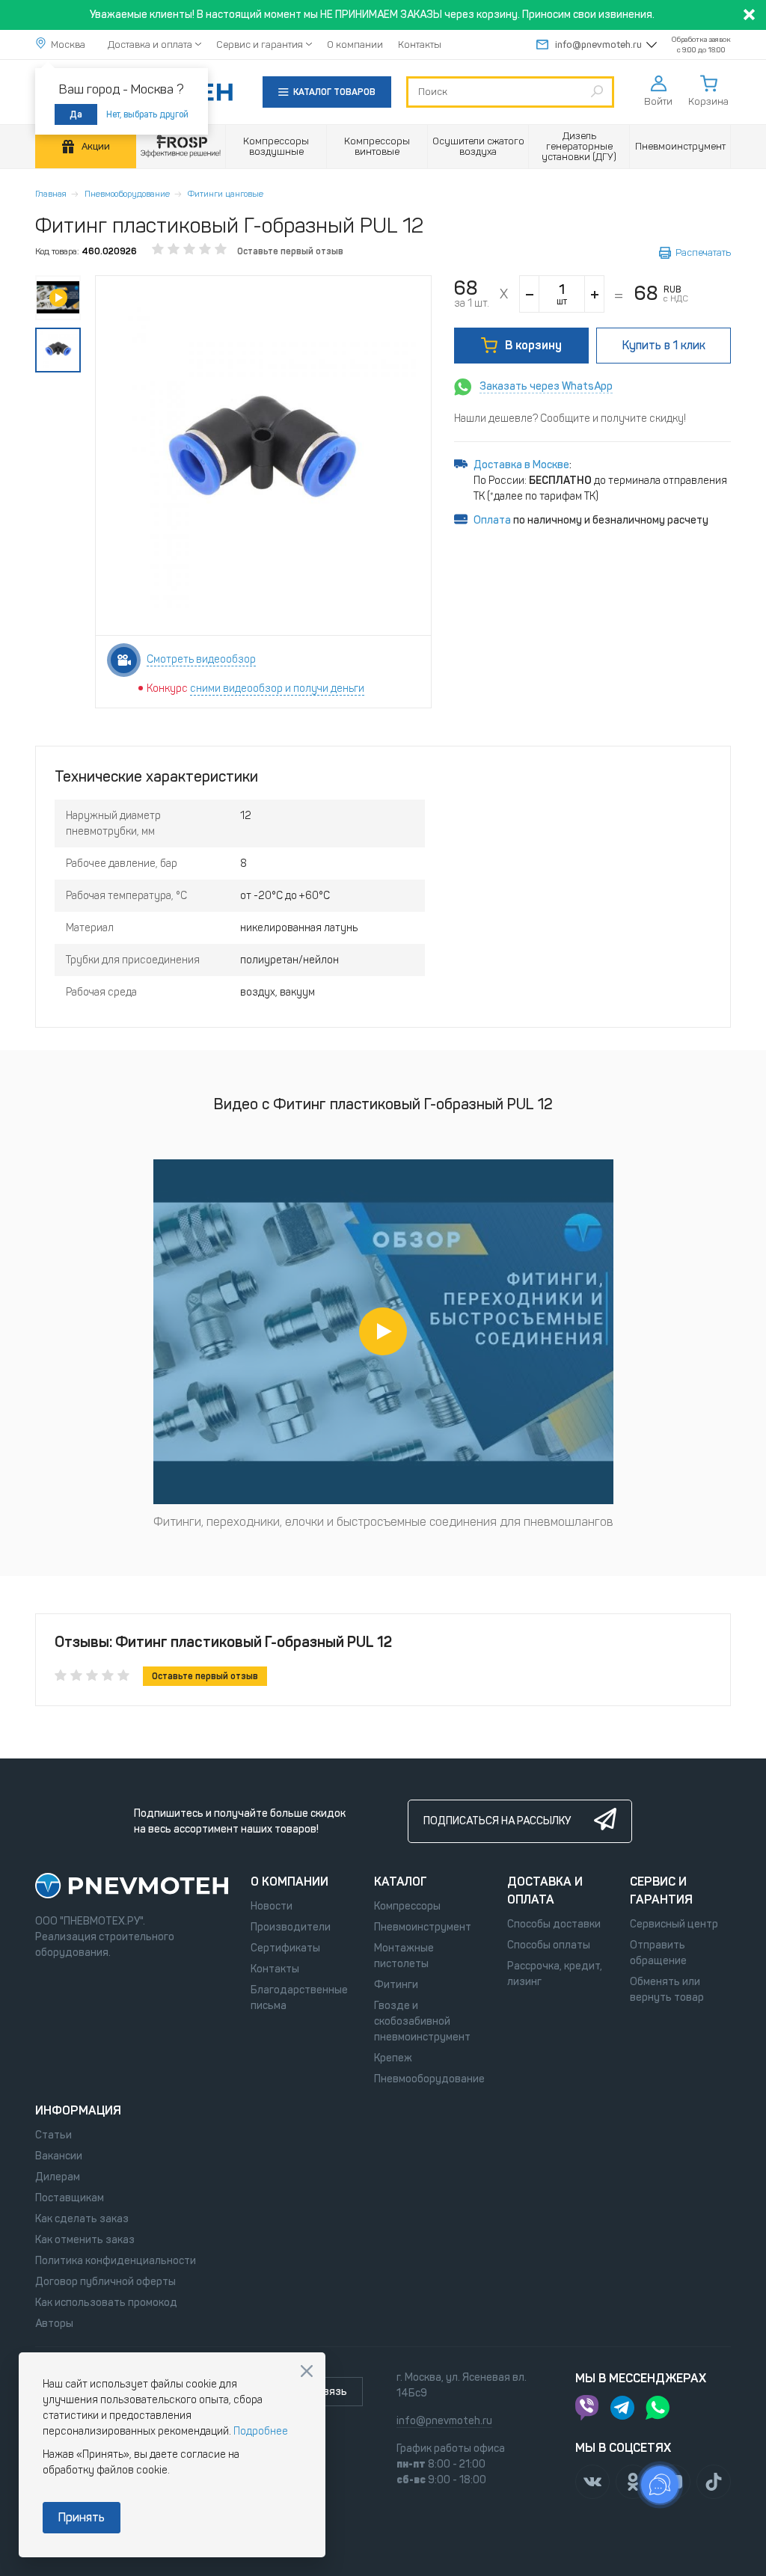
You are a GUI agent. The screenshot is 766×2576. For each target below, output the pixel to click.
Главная (51, 194)
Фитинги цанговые (226, 194)
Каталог (401, 1882)
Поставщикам (70, 2198)
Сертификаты (285, 1948)
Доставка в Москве (521, 465)
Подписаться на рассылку (497, 1821)
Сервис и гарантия (260, 45)
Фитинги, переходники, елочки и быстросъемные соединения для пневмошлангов (383, 1522)
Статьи (53, 2135)
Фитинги (396, 1985)
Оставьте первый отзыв (290, 251)
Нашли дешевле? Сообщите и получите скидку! (570, 418)
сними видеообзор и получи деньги (277, 689)
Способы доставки (554, 1924)
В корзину (533, 345)
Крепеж (393, 2058)
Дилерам (58, 2177)
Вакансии (59, 2156)
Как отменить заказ (85, 2240)
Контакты (420, 45)
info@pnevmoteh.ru (598, 45)
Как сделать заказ (82, 2219)
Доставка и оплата (150, 45)
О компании (355, 45)
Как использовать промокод (106, 2303)
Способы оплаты (549, 1945)
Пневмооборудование (127, 194)
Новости (272, 1906)
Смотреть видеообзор (201, 659)
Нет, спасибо (307, 2371)
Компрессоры (407, 1906)
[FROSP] (181, 147)
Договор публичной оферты (105, 2282)
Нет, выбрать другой (147, 114)
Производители (291, 1927)
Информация (78, 2110)
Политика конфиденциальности (116, 2261)
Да (76, 114)
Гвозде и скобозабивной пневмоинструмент (422, 2021)
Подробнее (261, 2431)
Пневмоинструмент (423, 1927)
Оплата (492, 520)
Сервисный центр (674, 1924)
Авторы (54, 2324)
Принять (82, 2517)
